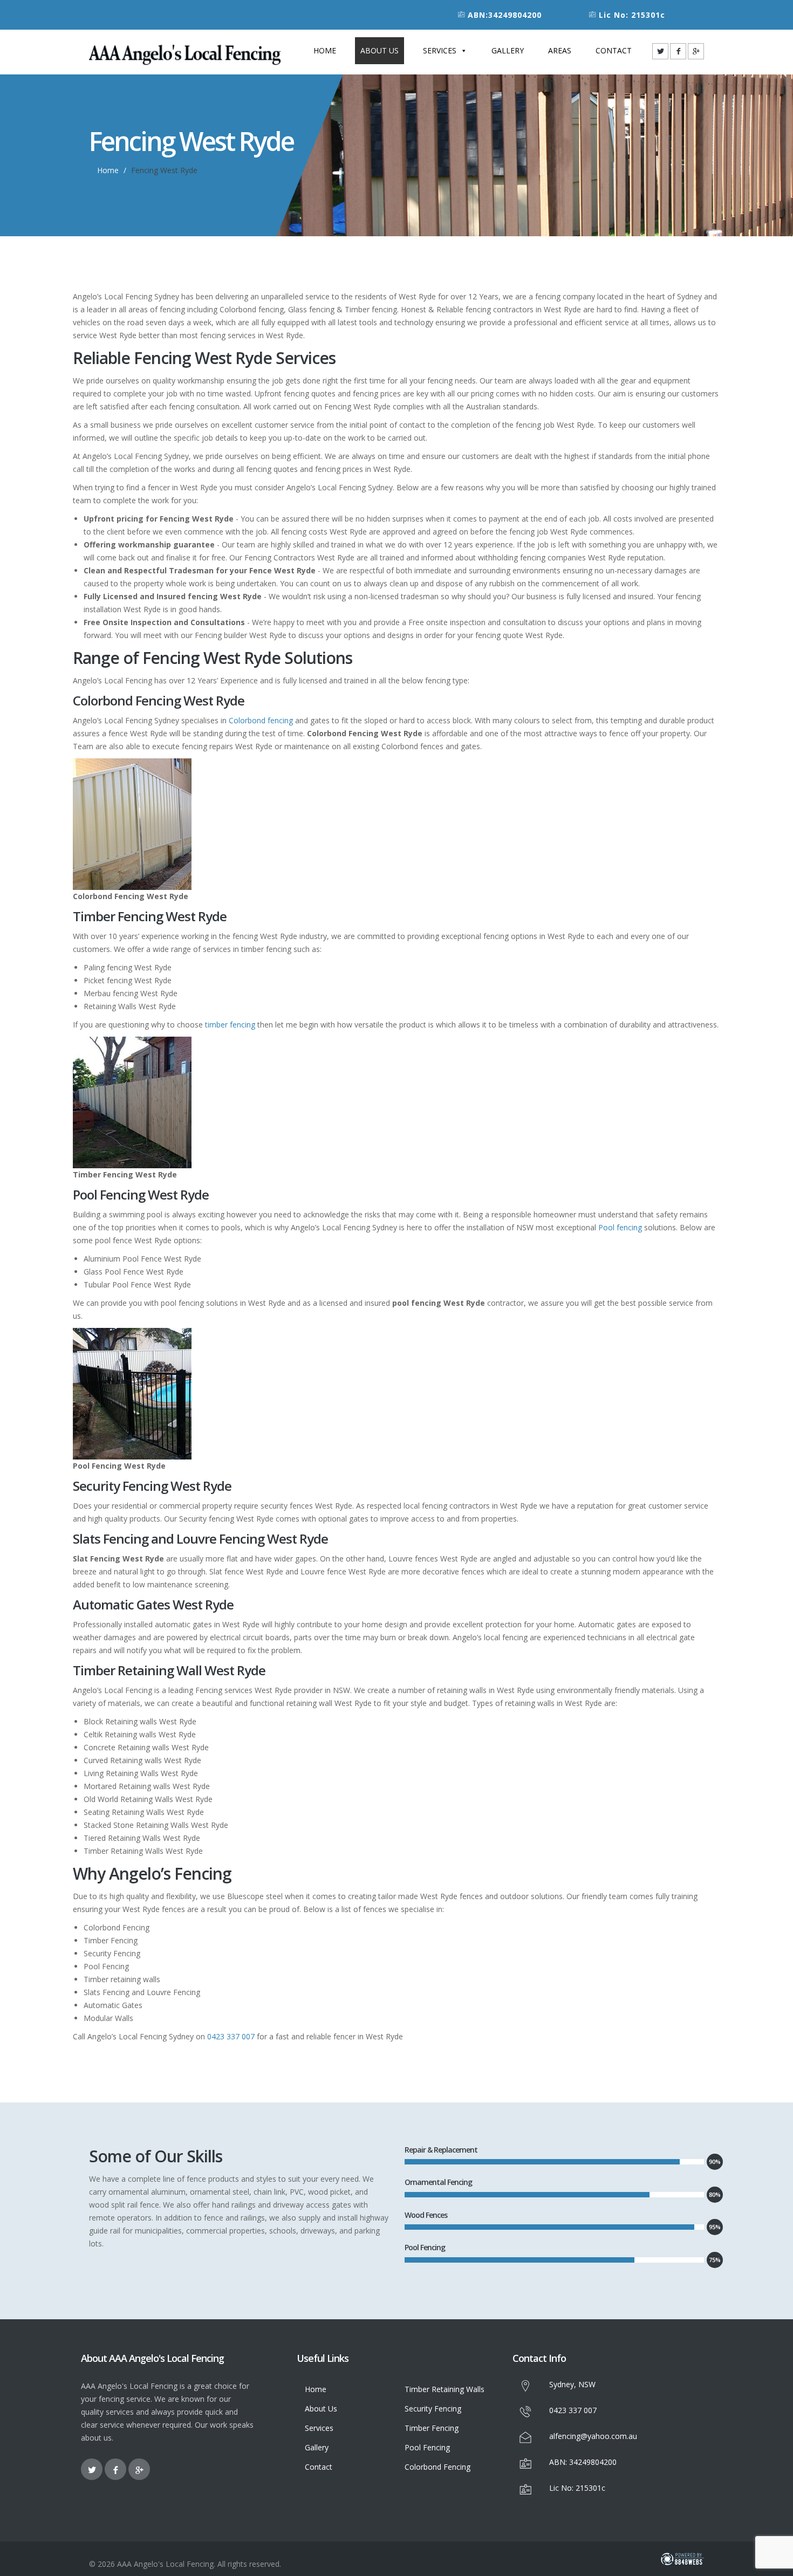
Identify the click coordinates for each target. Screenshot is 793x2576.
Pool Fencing (427, 2447)
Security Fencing (433, 2409)
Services (440, 50)
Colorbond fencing (261, 720)
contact (614, 50)
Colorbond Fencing (437, 2467)
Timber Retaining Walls (445, 2389)
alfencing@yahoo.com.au (593, 2436)
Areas (560, 50)
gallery (508, 50)
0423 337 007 (231, 2036)
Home (325, 50)
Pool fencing (620, 1227)
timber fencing (230, 1025)
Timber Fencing (432, 2428)
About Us (380, 50)
